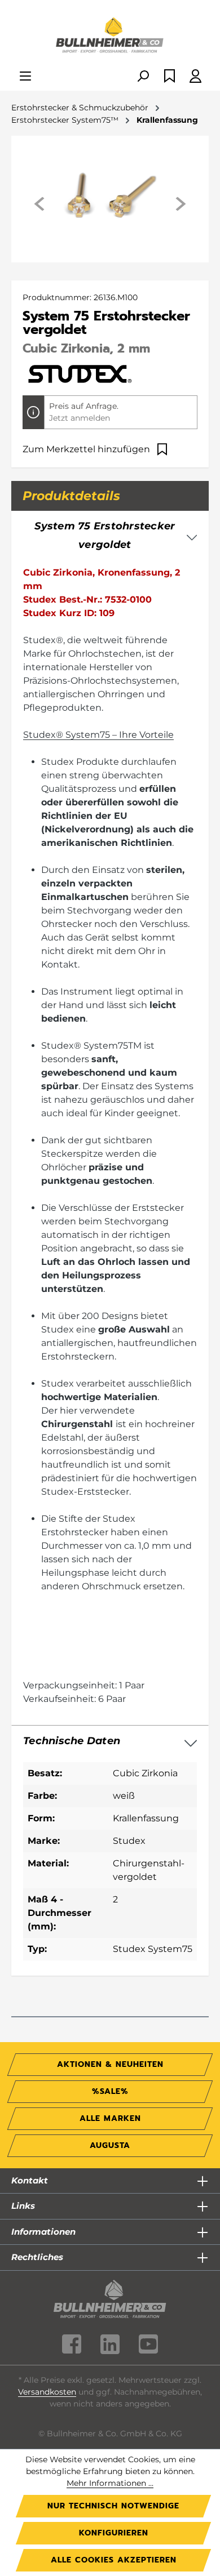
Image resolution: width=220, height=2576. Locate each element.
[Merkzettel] (170, 77)
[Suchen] (143, 77)
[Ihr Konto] (195, 77)
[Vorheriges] (40, 204)
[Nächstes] (180, 204)
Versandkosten (47, 2392)
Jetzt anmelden (80, 418)
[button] (110, 1741)
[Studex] (79, 373)
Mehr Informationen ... (110, 2483)
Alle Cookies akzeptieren (114, 2560)
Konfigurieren (114, 2533)
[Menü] (25, 77)
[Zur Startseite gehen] (110, 36)
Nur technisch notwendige (113, 2506)
